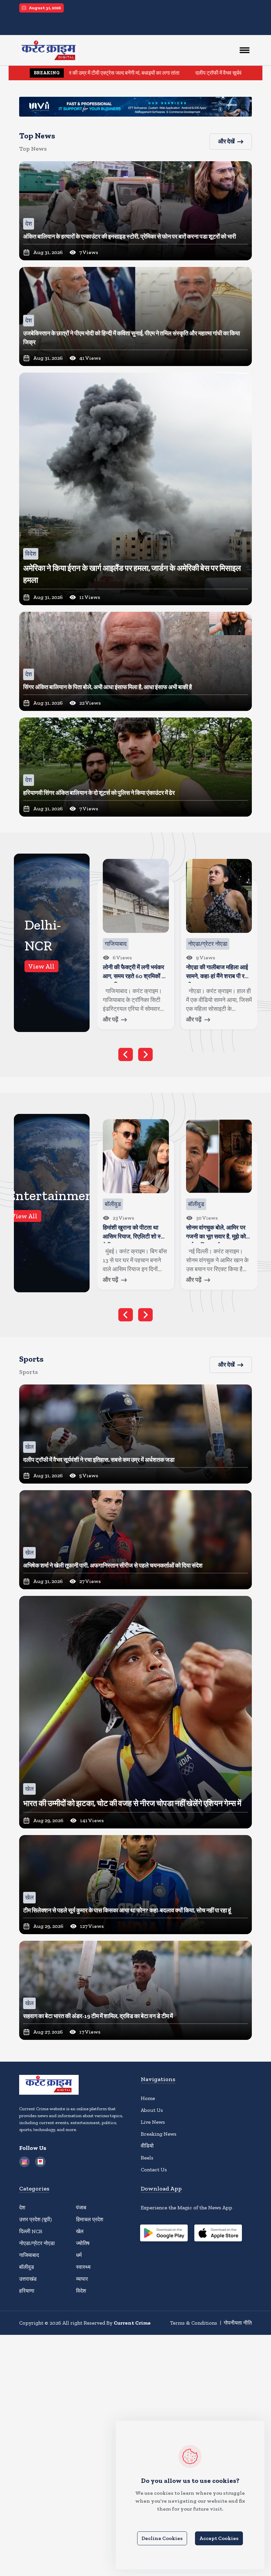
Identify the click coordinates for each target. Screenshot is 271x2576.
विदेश (81, 2291)
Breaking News (159, 2134)
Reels (147, 2158)
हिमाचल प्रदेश (90, 2219)
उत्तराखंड (28, 2279)
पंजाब (81, 2208)
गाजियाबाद (29, 2255)
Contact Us (154, 2170)
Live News (153, 2122)
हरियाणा (27, 2291)
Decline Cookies (162, 2538)
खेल (80, 2231)
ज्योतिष (83, 2243)
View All (41, 966)
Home (148, 2098)
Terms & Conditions (194, 2323)
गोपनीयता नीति (238, 2323)
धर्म (79, 2255)
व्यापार (82, 2279)
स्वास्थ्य (83, 2267)
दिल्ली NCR (31, 2231)
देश (22, 2208)
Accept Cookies (219, 2538)
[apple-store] (218, 2234)
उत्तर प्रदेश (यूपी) (36, 2219)
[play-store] (164, 2234)
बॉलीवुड (27, 2267)
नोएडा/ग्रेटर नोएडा (37, 2243)
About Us (152, 2110)
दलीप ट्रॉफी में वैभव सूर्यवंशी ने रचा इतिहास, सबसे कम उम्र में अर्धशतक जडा (170, 73)
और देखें (226, 141)
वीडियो (147, 2146)
